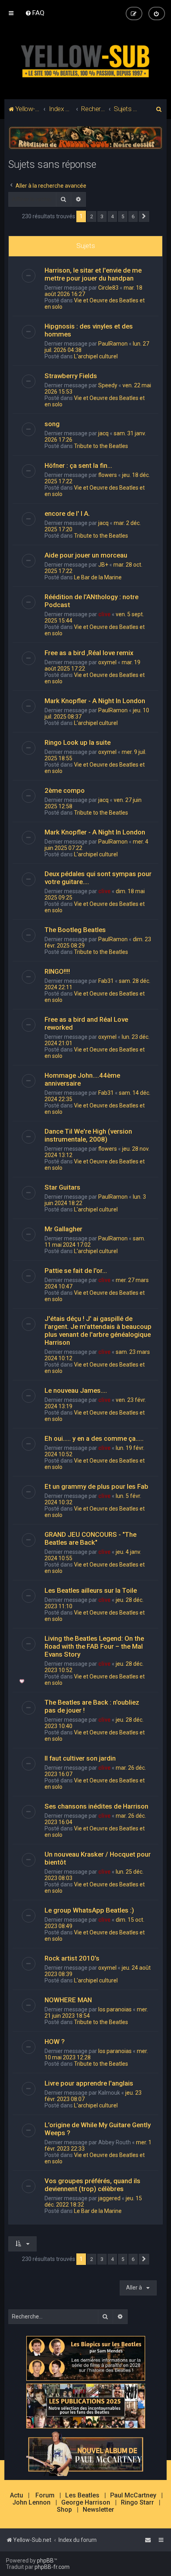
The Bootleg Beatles (75, 930)
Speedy (108, 385)
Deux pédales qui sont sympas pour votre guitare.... (98, 878)
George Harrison (86, 2503)
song (52, 424)
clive (104, 614)
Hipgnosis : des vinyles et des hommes (89, 330)
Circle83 (108, 288)
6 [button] (133, 216)
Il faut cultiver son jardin (80, 1758)
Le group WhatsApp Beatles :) (89, 1910)
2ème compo (65, 790)
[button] (144, 217)
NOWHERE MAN (68, 2000)
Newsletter (98, 2510)
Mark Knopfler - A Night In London (95, 701)
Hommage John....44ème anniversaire (82, 1079)
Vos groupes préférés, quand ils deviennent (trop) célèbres (92, 2185)
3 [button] (102, 216)
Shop (64, 2510)
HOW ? (55, 2042)
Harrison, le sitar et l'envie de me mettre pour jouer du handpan (93, 274)
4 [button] (112, 216)
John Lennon (31, 2503)
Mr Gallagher (63, 1229)
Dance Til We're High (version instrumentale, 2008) (88, 1135)
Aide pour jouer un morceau (86, 555)
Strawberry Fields (71, 376)
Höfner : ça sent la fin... (78, 465)
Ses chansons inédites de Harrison (96, 1806)
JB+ (103, 565)
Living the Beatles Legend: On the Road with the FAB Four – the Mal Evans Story (94, 1646)
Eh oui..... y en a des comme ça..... (94, 1438)
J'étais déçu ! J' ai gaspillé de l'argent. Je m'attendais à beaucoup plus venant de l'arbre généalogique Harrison (98, 1330)
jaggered (109, 2198)
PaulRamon (113, 344)
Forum (45, 2495)
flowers (108, 475)
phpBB (45, 2561)
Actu (17, 2495)
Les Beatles (82, 2495)
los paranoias (115, 2009)
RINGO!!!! (57, 971)
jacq (103, 433)
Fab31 (106, 981)
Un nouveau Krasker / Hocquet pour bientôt (98, 1858)
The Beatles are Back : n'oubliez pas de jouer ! (92, 1706)
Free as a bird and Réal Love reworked (86, 1023)
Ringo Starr (137, 2503)
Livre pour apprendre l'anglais (89, 2083)
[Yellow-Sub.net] (85, 60)
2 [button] (92, 216)
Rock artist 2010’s (72, 1958)
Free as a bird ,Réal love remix (89, 653)
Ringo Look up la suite (78, 742)
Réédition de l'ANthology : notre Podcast (91, 601)
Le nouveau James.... (76, 1390)
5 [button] (123, 216)
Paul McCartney (133, 2495)
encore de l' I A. (67, 513)
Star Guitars (62, 1187)
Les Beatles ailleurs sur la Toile (91, 1590)
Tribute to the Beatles (101, 446)
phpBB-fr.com (52, 2567)
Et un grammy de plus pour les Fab (96, 1486)
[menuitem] (35, 13)
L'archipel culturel (96, 356)
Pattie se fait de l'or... (76, 1271)
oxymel (107, 662)
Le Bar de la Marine (98, 577)
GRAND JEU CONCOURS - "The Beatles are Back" (90, 1538)
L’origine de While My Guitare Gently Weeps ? (98, 2129)
